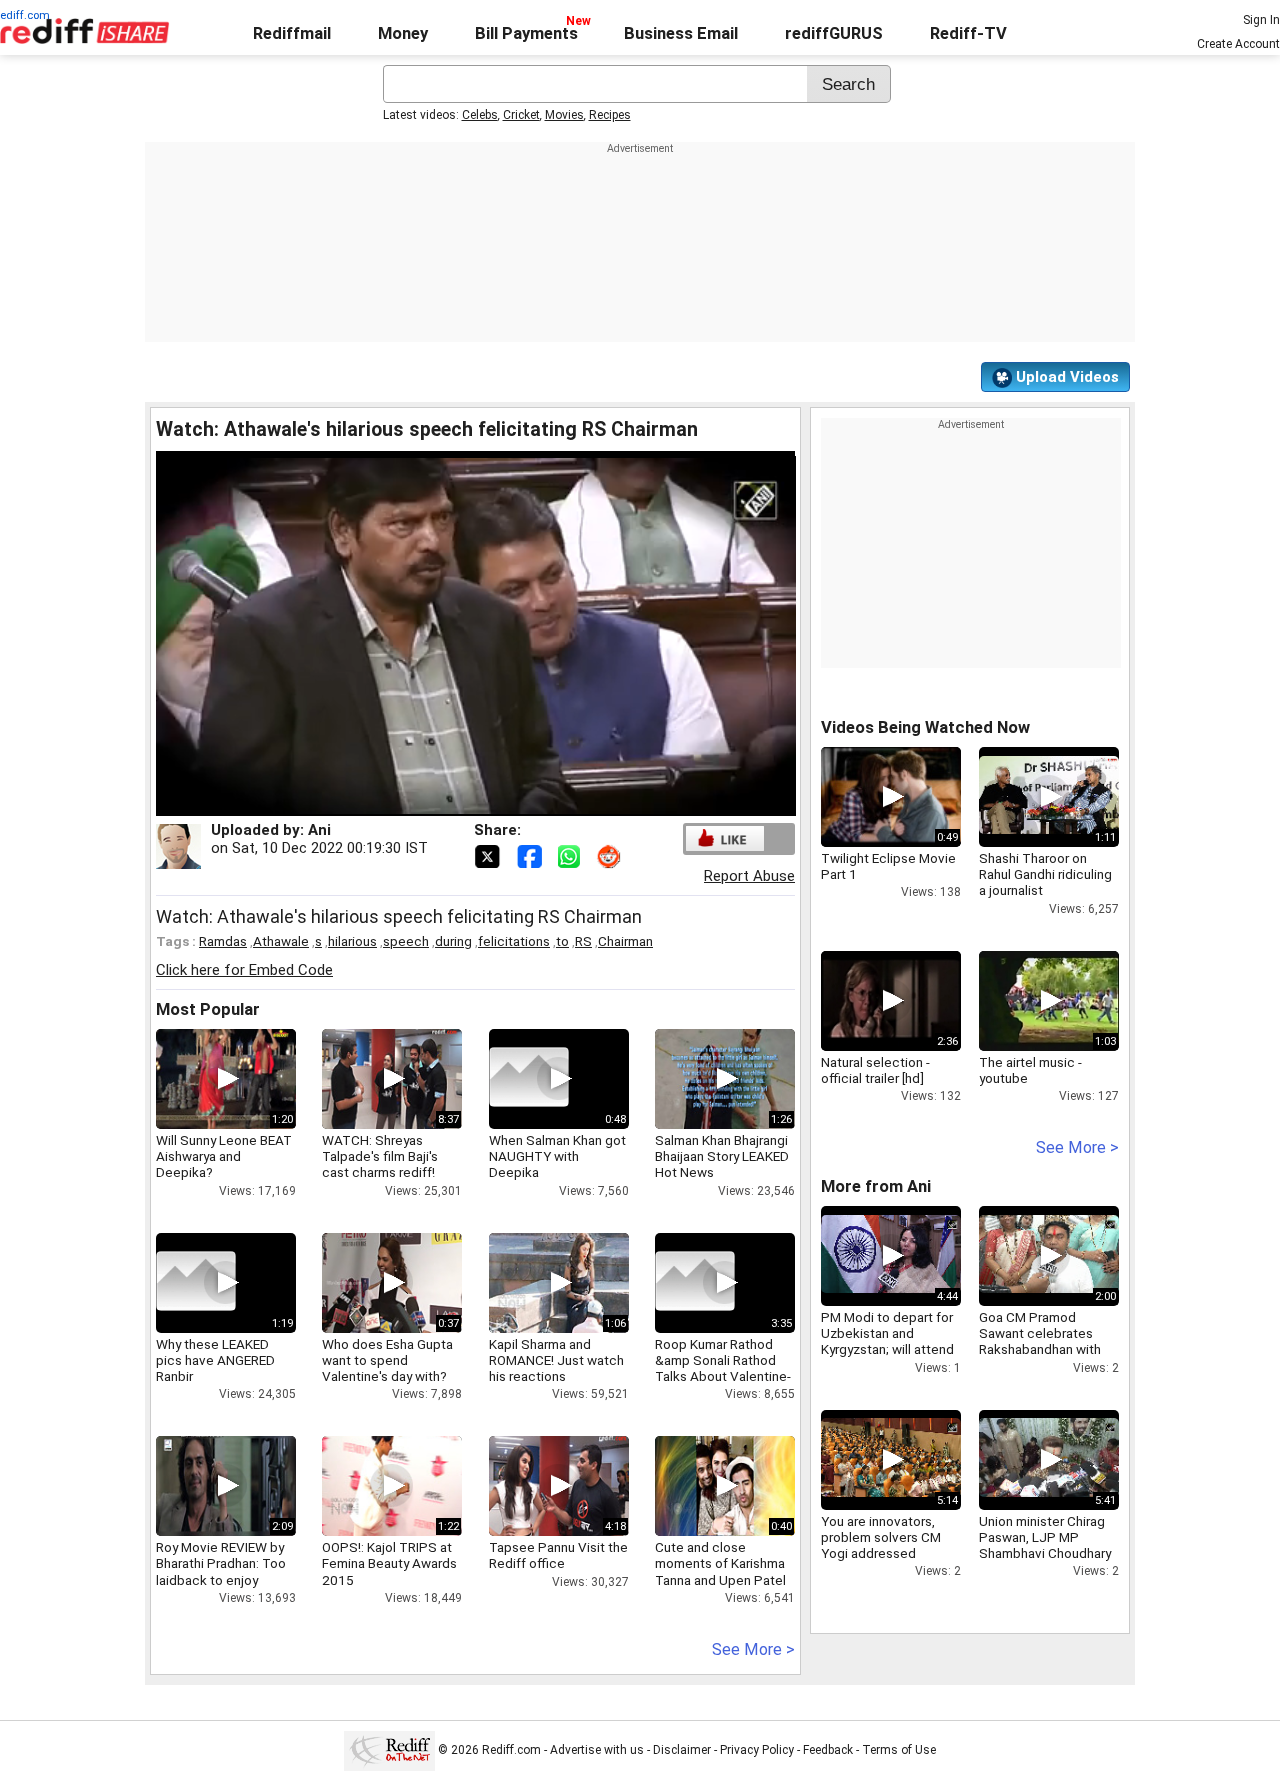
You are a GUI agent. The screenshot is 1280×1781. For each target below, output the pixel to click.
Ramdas (223, 941)
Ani (319, 830)
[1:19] (196, 1283)
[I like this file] (725, 838)
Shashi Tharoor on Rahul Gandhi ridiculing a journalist (1045, 874)
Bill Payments (526, 33)
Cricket (521, 115)
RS (583, 941)
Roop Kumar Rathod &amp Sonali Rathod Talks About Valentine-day (723, 1368)
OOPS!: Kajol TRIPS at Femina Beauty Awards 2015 (389, 1563)
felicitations (514, 941)
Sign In (1261, 20)
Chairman (625, 941)
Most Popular (208, 1009)
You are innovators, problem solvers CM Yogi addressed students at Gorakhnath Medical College (891, 1553)
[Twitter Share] (489, 855)
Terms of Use (899, 1750)
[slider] (454, 801)
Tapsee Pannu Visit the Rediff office (558, 1555)
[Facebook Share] (531, 855)
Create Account (1238, 44)
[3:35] (695, 1283)
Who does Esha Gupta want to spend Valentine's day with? (387, 1360)
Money (403, 33)
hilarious (352, 941)
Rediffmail (292, 33)
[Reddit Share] (611, 855)
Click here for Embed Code (244, 970)
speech (406, 941)
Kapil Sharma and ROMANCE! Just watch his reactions (556, 1360)
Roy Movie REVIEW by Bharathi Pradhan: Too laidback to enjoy (221, 1563)
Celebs (480, 115)
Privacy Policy (757, 1750)
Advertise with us (597, 1750)
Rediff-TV (968, 33)
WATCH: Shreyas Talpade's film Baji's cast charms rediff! (380, 1156)
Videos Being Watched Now (925, 727)
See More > (753, 1649)
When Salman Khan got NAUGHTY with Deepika (557, 1156)
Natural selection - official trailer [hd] (875, 1070)
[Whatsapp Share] (573, 855)
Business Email (681, 33)
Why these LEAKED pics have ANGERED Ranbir (215, 1360)
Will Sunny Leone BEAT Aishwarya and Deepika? (224, 1156)
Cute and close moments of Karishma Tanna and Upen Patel (720, 1563)
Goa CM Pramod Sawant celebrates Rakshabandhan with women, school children (1040, 1349)
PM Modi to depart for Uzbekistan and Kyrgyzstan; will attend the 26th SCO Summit (887, 1341)
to (562, 941)
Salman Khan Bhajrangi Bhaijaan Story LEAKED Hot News (722, 1156)
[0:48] (529, 1079)
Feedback (828, 1750)
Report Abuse (749, 876)
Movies (564, 115)
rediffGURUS (834, 33)
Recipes (610, 115)
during (453, 941)
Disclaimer (682, 1750)
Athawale (281, 941)
